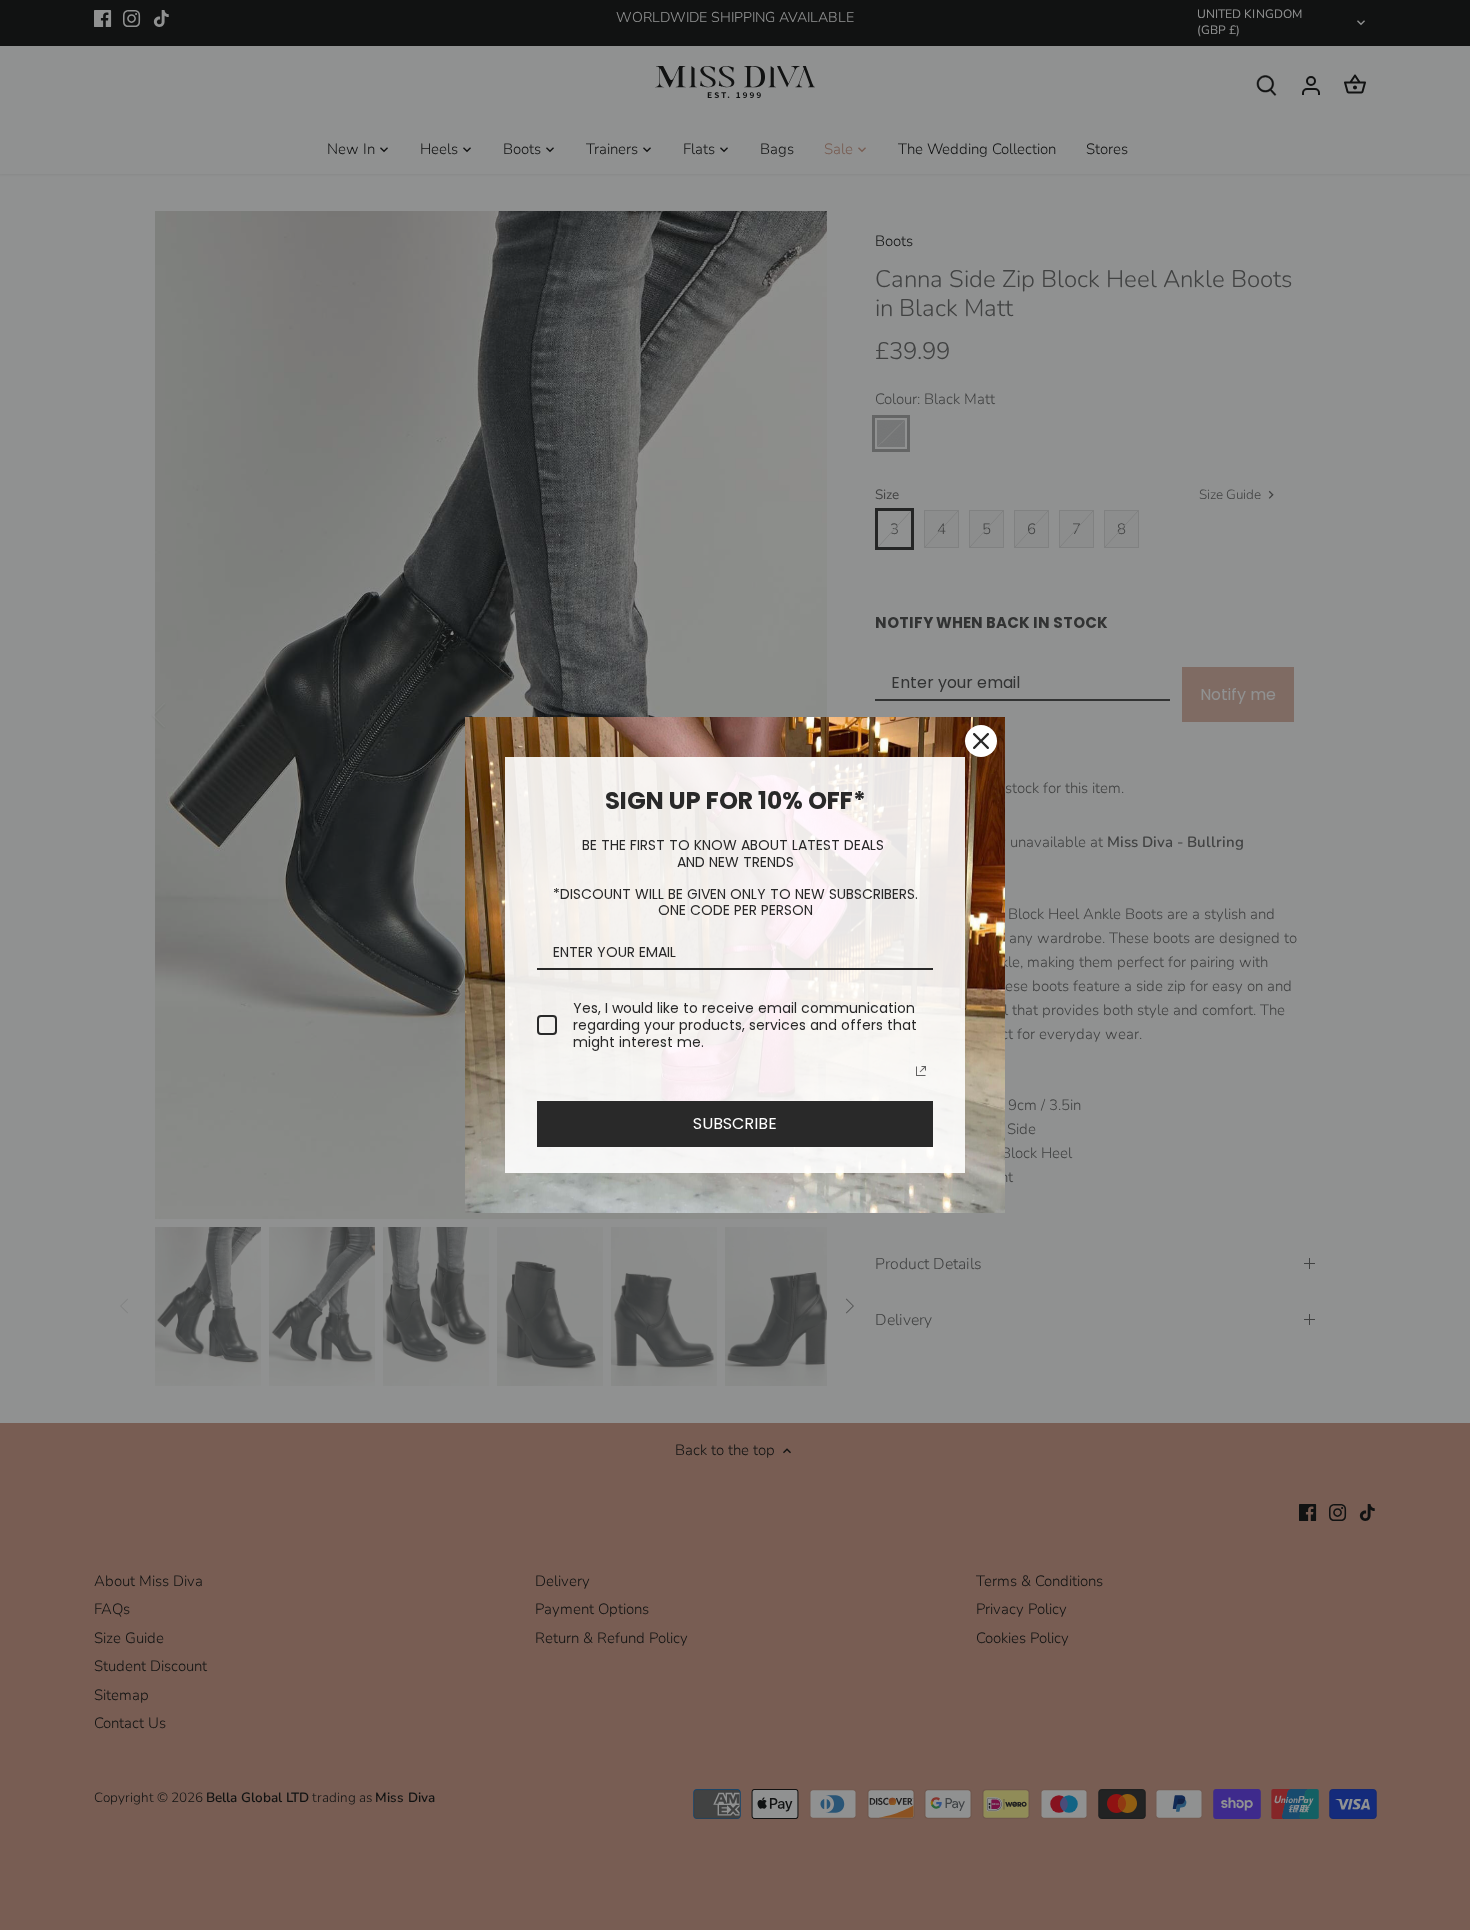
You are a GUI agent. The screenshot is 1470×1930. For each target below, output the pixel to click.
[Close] (981, 741)
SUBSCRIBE (735, 1123)
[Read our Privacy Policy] (921, 1071)
